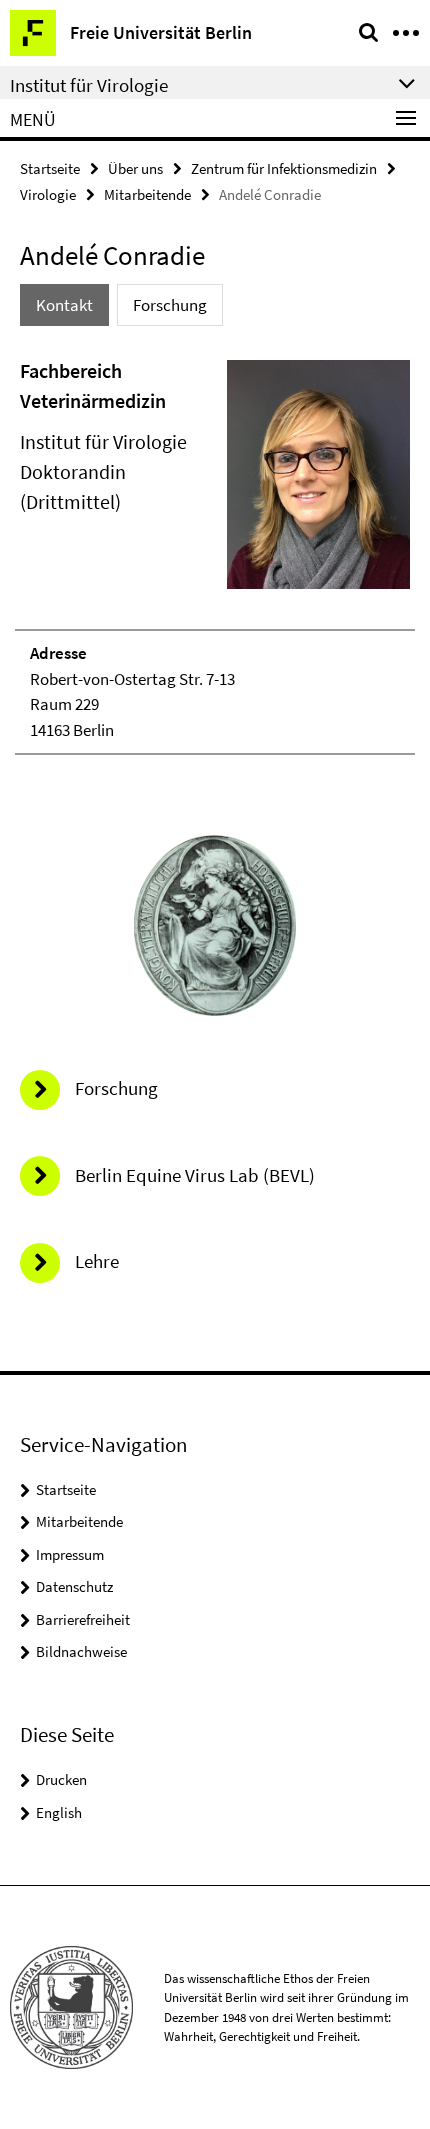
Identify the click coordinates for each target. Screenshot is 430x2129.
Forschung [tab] (170, 305)
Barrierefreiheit (83, 1619)
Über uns (135, 168)
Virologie (48, 194)
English (59, 1812)
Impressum (70, 1554)
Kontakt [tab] (64, 305)
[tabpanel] (215, 555)
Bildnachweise (81, 1651)
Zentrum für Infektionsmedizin (284, 168)
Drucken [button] (61, 1779)
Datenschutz (74, 1586)
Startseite (50, 168)
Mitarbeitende (147, 194)
